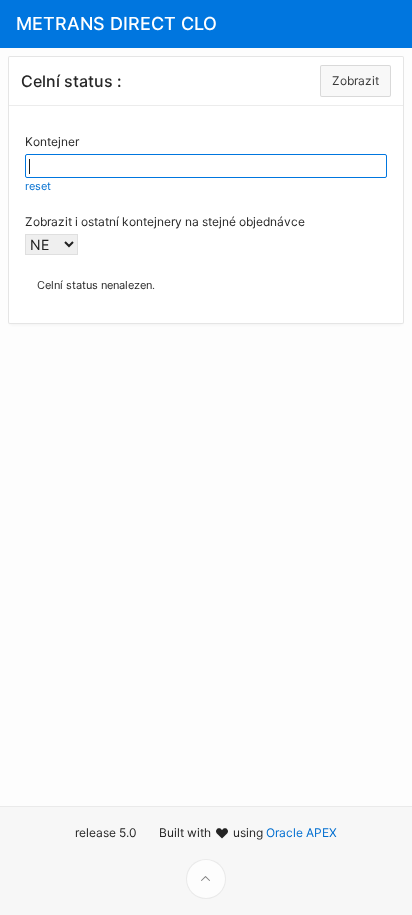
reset (38, 186)
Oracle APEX (301, 832)
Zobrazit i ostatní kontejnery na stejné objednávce (165, 221)
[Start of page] (206, 879)
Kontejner (52, 141)
